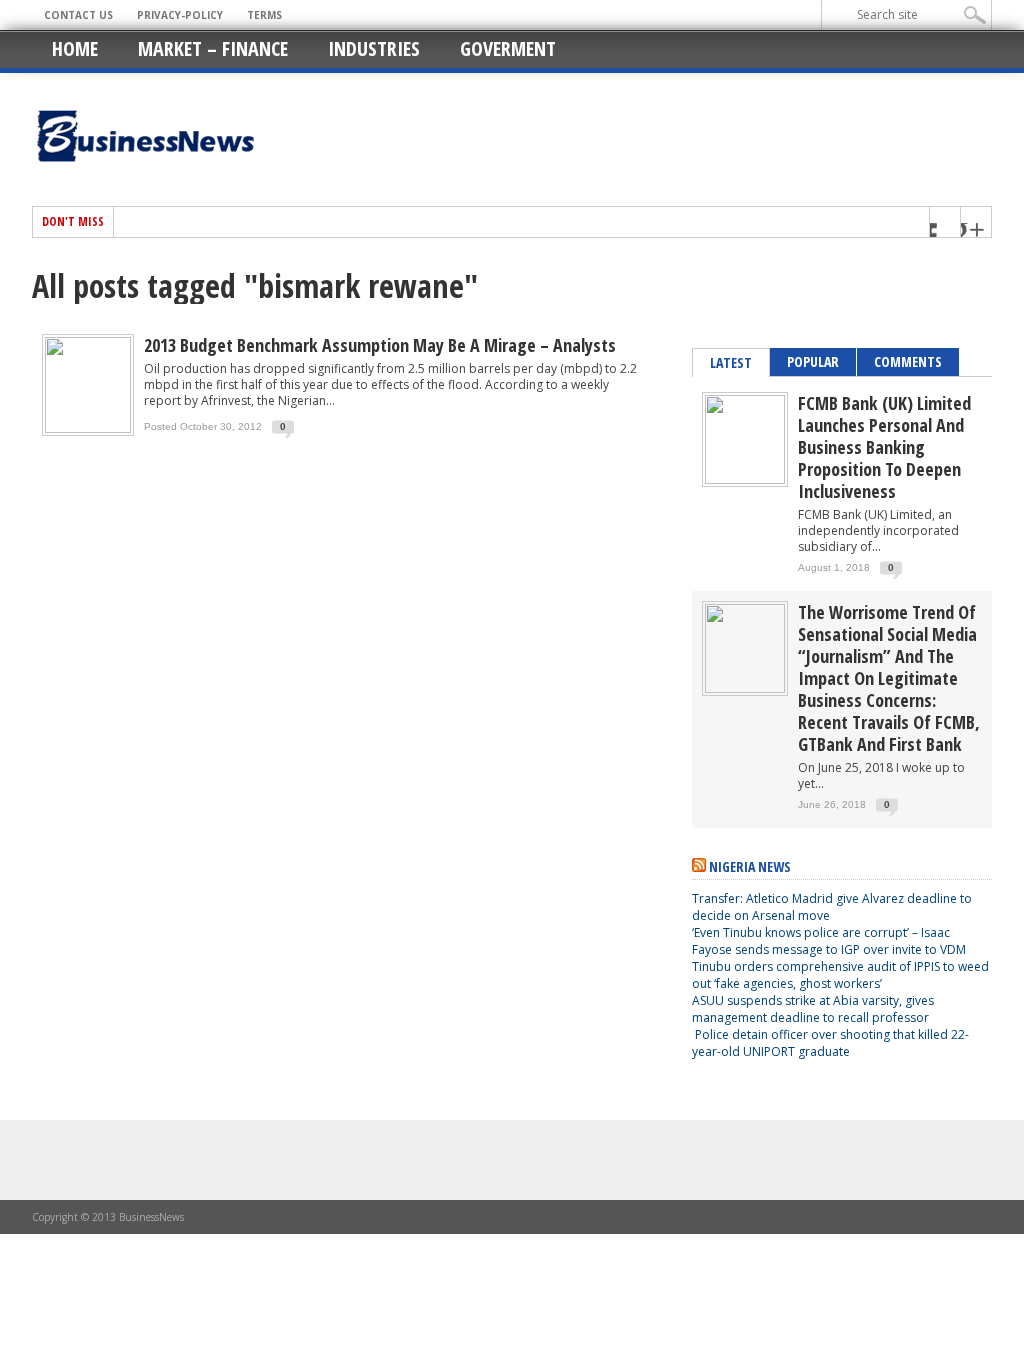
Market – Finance (213, 48)
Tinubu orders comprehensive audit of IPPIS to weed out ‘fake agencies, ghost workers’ (840, 975)
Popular (813, 361)
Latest (731, 362)
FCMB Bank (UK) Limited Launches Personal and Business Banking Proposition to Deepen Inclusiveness (884, 447)
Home (75, 48)
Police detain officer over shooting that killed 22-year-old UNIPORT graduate (830, 1043)
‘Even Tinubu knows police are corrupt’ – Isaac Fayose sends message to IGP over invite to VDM (829, 941)
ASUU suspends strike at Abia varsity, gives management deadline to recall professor (813, 1009)
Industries (374, 48)
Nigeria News (750, 866)
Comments (908, 361)
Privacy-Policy (180, 15)
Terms (264, 15)
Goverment (508, 48)
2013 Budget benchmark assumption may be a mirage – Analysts (380, 345)
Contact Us (78, 15)
